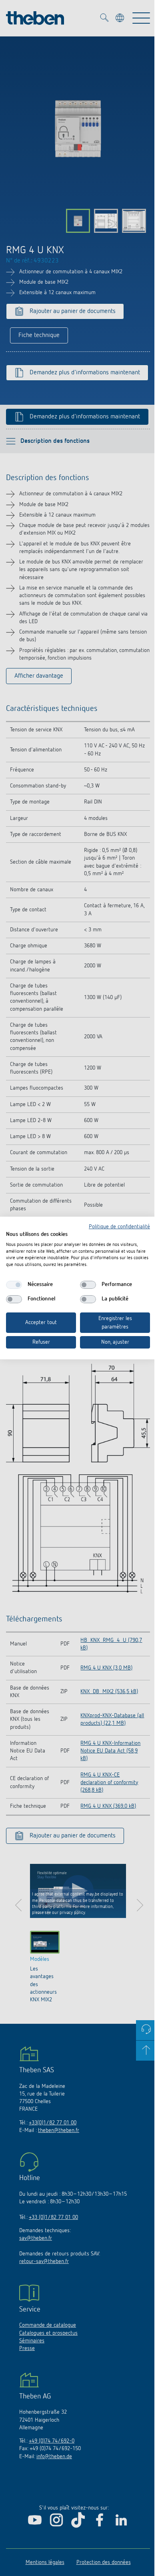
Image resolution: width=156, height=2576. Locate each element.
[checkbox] (14, 1285)
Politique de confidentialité (119, 1227)
